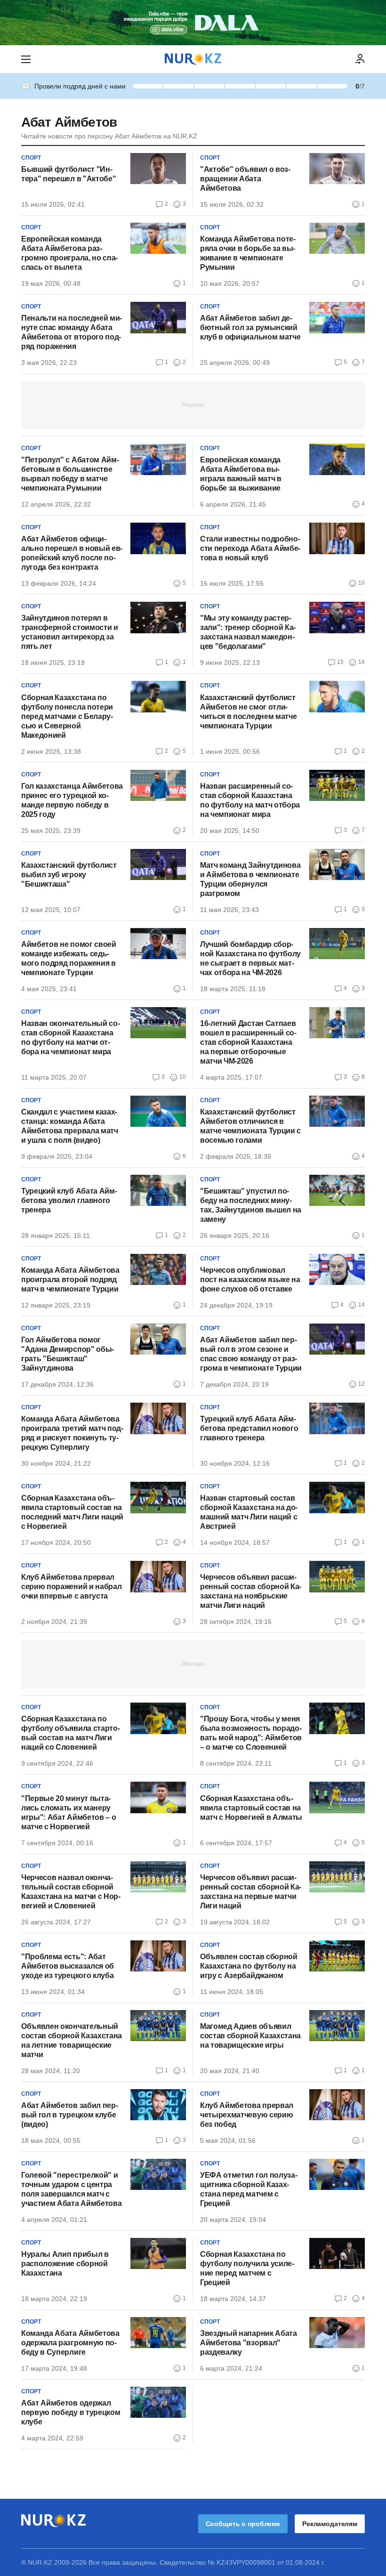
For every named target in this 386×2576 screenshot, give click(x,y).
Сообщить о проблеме (243, 2524)
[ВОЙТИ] (360, 59)
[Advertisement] (193, 404)
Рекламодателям (330, 2524)
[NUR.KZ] (193, 59)
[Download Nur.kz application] (193, 23)
